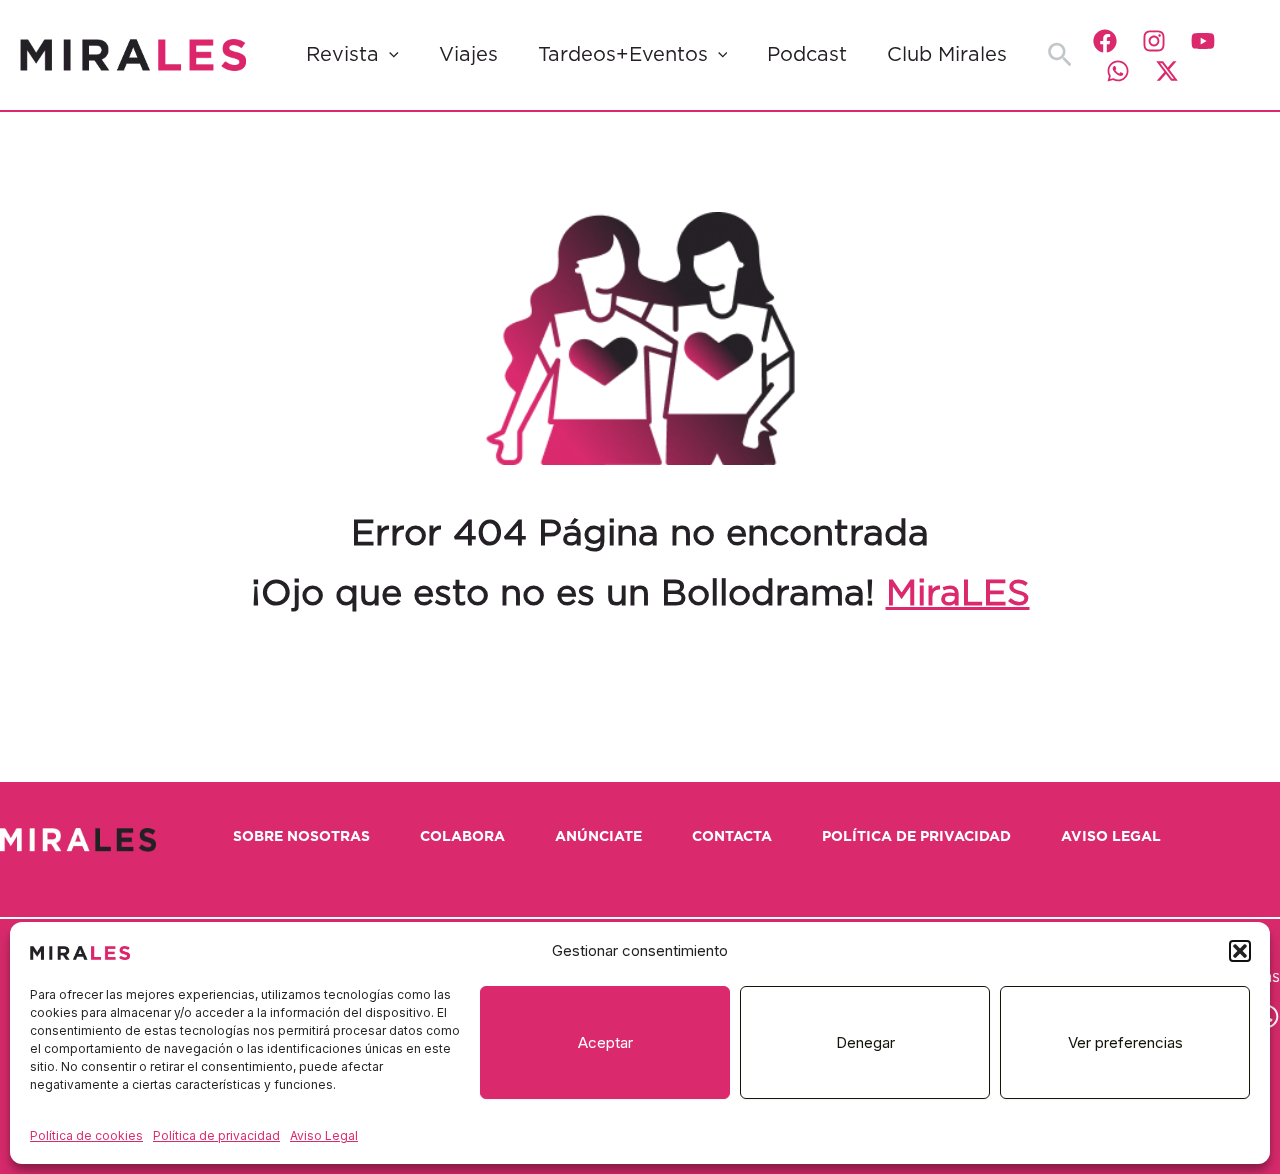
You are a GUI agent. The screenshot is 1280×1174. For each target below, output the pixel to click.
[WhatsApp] (1118, 71)
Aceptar (605, 1042)
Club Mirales (947, 55)
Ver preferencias (1125, 1042)
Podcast (807, 55)
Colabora (462, 837)
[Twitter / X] (1167, 71)
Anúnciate (598, 837)
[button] (1240, 951)
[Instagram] (1154, 41)
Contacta (732, 837)
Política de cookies (86, 1135)
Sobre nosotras (301, 837)
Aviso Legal (324, 1135)
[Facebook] (1105, 41)
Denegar (865, 1042)
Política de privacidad (216, 1135)
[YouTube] (1203, 41)
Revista (342, 55)
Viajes (468, 55)
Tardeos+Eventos (623, 55)
